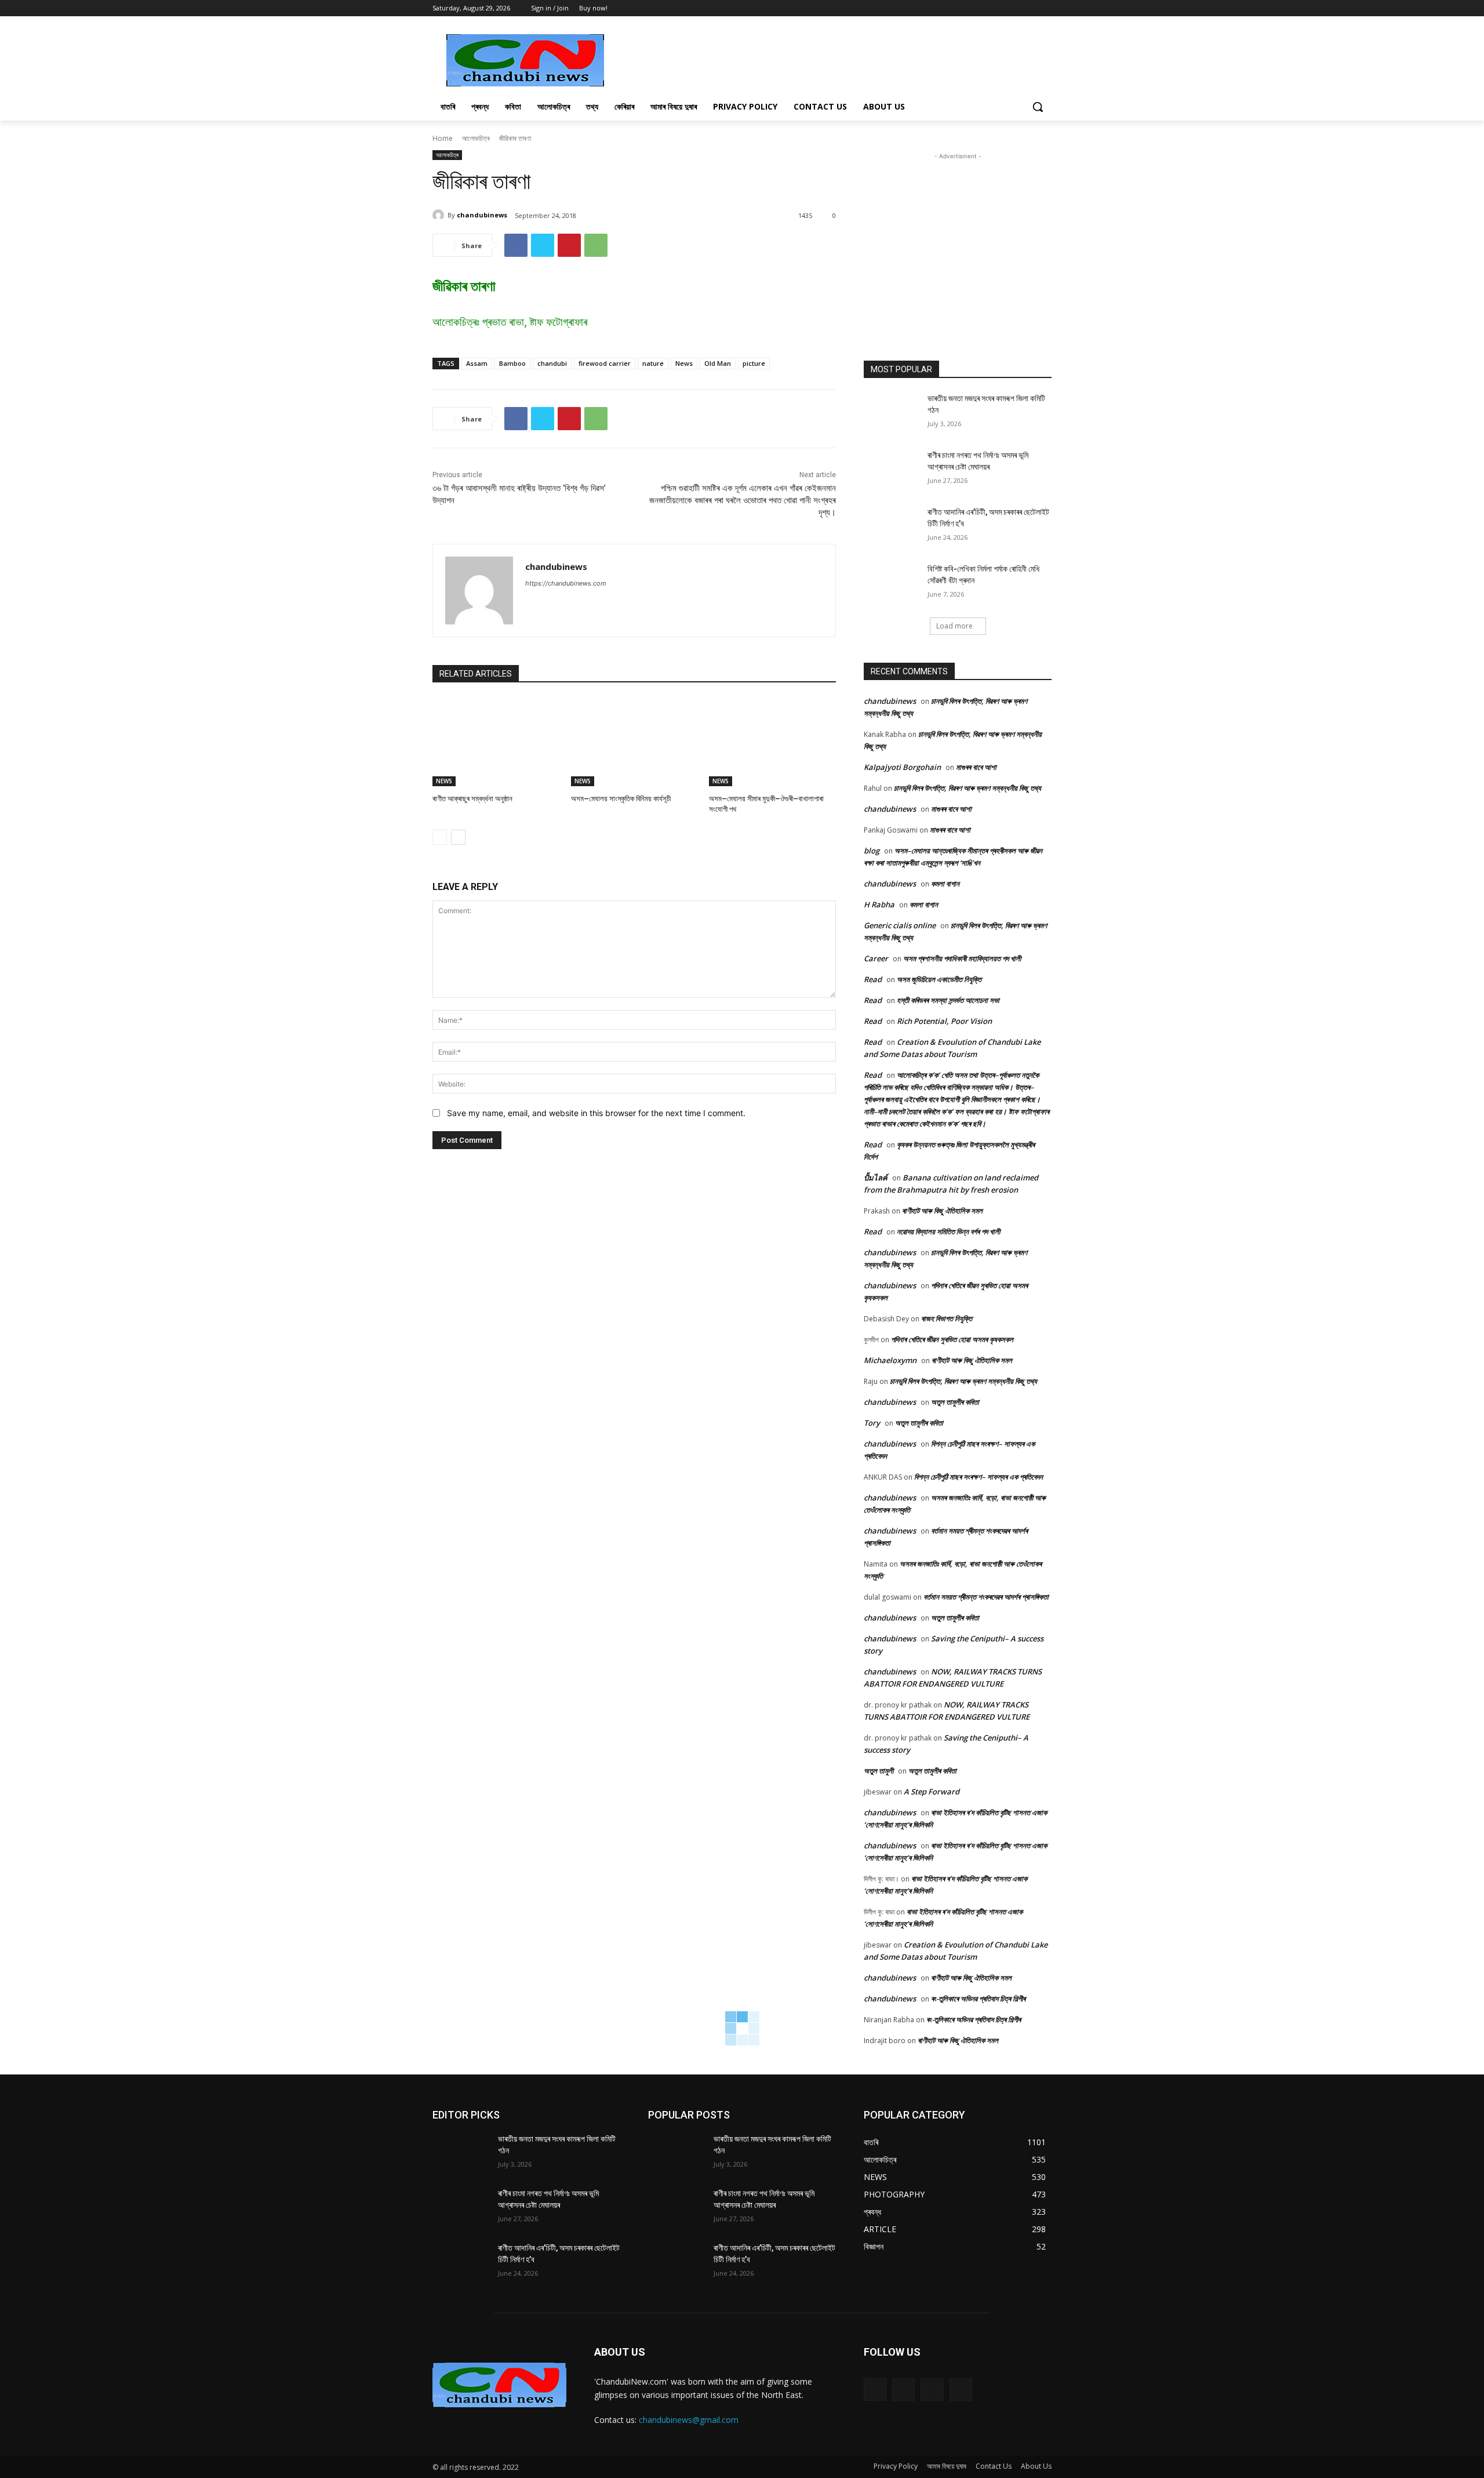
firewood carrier (605, 363)
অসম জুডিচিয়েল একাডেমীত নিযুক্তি (939, 979)
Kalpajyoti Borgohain (902, 767)
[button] (1038, 107)
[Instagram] (903, 2390)
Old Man (718, 363)
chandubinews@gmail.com (689, 2420)
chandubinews (482, 215)
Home (443, 138)
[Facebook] (1013, 8)
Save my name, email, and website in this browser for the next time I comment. (596, 1113)
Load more (954, 626)
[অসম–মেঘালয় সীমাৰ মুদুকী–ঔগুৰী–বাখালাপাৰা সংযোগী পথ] (772, 742)
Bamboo (512, 363)
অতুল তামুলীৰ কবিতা (955, 1402)
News (684, 363)
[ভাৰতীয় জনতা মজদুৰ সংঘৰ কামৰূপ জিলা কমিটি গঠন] (892, 413)
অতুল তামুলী (879, 1771)
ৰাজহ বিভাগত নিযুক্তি (947, 1318)
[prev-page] (440, 837)
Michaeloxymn (890, 1360)
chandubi (552, 363)
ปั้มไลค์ (876, 1178)
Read (873, 979)
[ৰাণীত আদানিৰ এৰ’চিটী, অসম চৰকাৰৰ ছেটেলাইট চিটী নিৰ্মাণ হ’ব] (892, 526)
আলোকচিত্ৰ (476, 138)
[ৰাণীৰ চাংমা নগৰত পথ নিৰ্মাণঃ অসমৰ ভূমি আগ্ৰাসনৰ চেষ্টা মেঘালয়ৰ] (892, 470)
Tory (872, 1423)
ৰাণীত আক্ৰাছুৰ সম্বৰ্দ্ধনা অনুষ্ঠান (473, 799)
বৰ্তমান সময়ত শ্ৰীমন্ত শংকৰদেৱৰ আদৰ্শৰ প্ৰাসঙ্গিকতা (986, 1597)
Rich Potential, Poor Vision (944, 1021)
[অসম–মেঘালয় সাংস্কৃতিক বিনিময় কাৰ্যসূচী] (634, 742)
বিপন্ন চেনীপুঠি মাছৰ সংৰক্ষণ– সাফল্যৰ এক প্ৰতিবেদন (979, 1477)
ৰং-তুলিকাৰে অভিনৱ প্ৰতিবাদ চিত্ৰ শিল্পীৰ (978, 1999)
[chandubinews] (440, 215)
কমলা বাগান (945, 884)
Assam (477, 363)
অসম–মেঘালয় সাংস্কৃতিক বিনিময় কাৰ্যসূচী (621, 799)
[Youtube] (1045, 8)
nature (653, 363)
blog (872, 851)
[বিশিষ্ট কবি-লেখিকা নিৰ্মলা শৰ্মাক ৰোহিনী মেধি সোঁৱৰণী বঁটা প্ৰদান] (892, 583)
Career (876, 958)
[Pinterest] (569, 245)
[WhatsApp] (596, 245)
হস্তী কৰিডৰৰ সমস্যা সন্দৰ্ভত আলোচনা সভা (948, 1000)
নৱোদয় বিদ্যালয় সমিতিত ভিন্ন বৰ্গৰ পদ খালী (948, 1231)
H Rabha (879, 904)
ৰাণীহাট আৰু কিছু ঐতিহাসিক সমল (942, 1211)
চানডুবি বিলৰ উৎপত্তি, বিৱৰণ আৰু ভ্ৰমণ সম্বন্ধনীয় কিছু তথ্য (967, 788)
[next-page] (458, 837)
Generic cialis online (900, 925)
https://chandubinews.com (566, 583)
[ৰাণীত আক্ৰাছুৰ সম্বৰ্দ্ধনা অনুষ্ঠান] (496, 742)
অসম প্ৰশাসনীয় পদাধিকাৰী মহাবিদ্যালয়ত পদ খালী (962, 958)
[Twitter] (1029, 8)
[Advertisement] (829, 59)
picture (754, 363)
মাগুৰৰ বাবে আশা (976, 767)
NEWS (444, 781)
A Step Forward (932, 1792)
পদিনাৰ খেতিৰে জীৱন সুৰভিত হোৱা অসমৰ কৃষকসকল (952, 1339)
